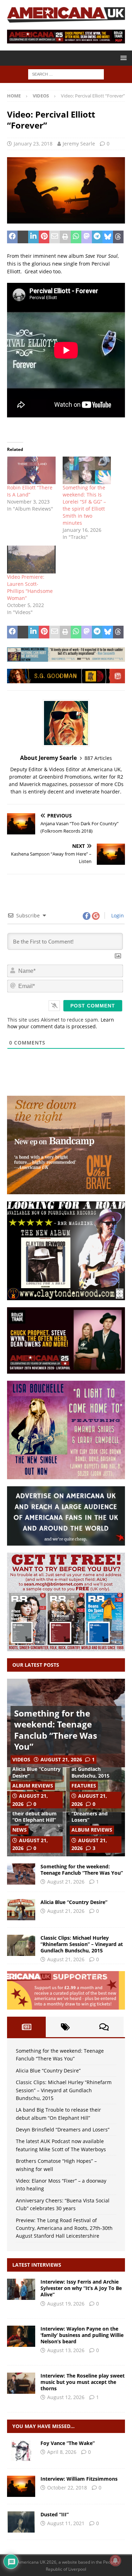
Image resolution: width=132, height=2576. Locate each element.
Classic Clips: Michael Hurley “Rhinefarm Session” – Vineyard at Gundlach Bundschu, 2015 (82, 1944)
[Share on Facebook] (12, 237)
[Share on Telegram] (97, 237)
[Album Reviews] (21, 2451)
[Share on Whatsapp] (76, 237)
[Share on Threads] (118, 237)
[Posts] (26, 2027)
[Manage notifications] (115, 2560)
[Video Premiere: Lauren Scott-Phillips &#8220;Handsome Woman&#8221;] (31, 560)
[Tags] (65, 2027)
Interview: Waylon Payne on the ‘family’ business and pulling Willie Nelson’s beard (82, 2335)
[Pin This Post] (44, 237)
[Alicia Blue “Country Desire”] (21, 1910)
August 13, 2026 (66, 2350)
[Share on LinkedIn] (33, 237)
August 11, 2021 (66, 2523)
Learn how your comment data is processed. (61, 1023)
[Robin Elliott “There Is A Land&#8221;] (31, 471)
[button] (122, 58)
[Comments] (104, 2027)
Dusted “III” (55, 2514)
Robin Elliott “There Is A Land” (30, 491)
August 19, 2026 (66, 2304)
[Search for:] (66, 74)
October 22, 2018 (67, 2488)
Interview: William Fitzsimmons (79, 2479)
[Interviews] (21, 2289)
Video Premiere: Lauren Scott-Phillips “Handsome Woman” (30, 587)
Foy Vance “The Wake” (68, 2443)
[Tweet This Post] (23, 237)
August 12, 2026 (66, 2397)
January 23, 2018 (33, 144)
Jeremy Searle (79, 144)
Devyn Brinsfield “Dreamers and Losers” (91, 1813)
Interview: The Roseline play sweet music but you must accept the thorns (83, 2382)
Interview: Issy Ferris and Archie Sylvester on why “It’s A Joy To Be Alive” (81, 2288)
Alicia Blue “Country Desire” (36, 1772)
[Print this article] (65, 237)
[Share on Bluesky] (108, 237)
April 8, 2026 (62, 2452)
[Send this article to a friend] (55, 237)
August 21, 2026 (61, 1759)
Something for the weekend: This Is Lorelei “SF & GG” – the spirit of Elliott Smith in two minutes (84, 505)
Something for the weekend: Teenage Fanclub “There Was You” (56, 1730)
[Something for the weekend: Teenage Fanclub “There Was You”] (21, 1874)
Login (117, 915)
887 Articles (98, 758)
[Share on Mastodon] (87, 237)
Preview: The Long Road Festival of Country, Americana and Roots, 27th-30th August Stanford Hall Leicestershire (64, 2228)
